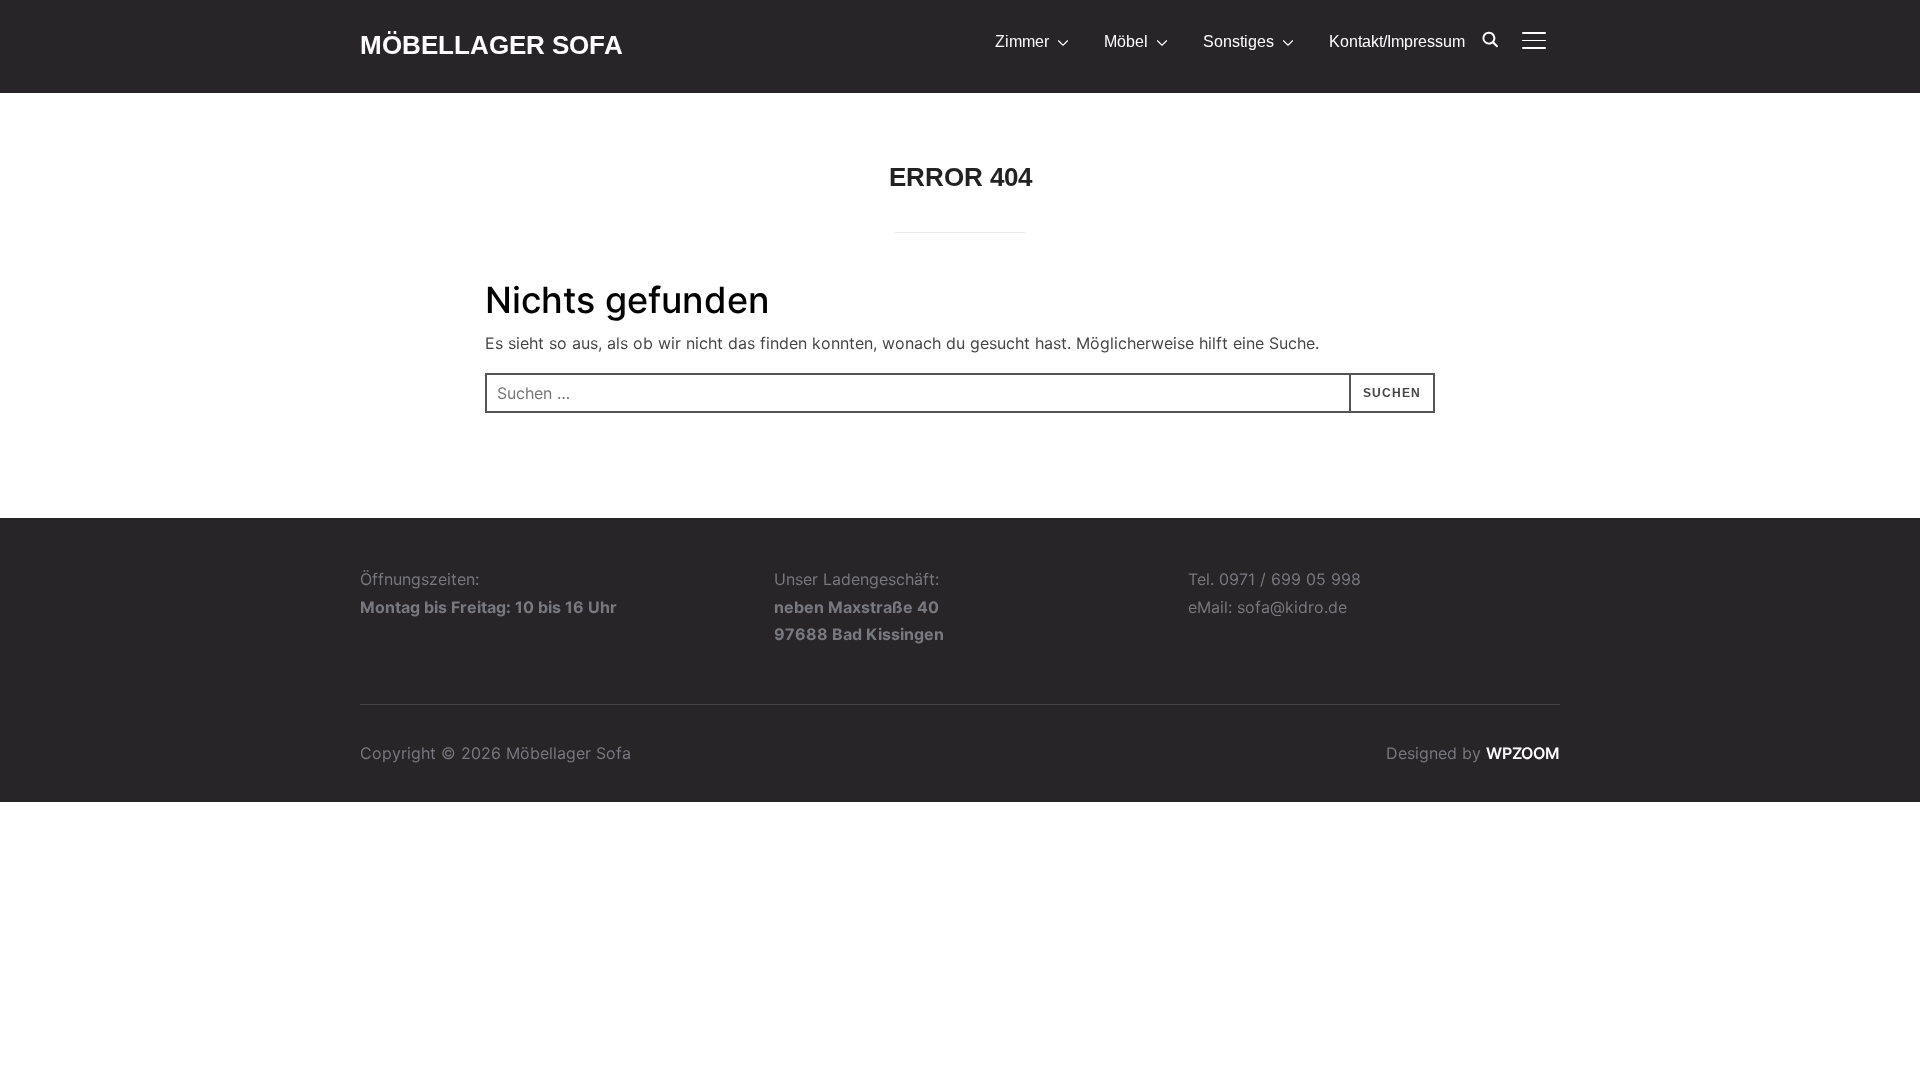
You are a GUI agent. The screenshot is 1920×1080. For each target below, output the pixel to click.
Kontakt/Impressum (1397, 41)
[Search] (1490, 38)
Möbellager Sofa (491, 45)
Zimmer (1022, 41)
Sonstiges (1238, 41)
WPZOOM (1523, 753)
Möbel (1126, 41)
